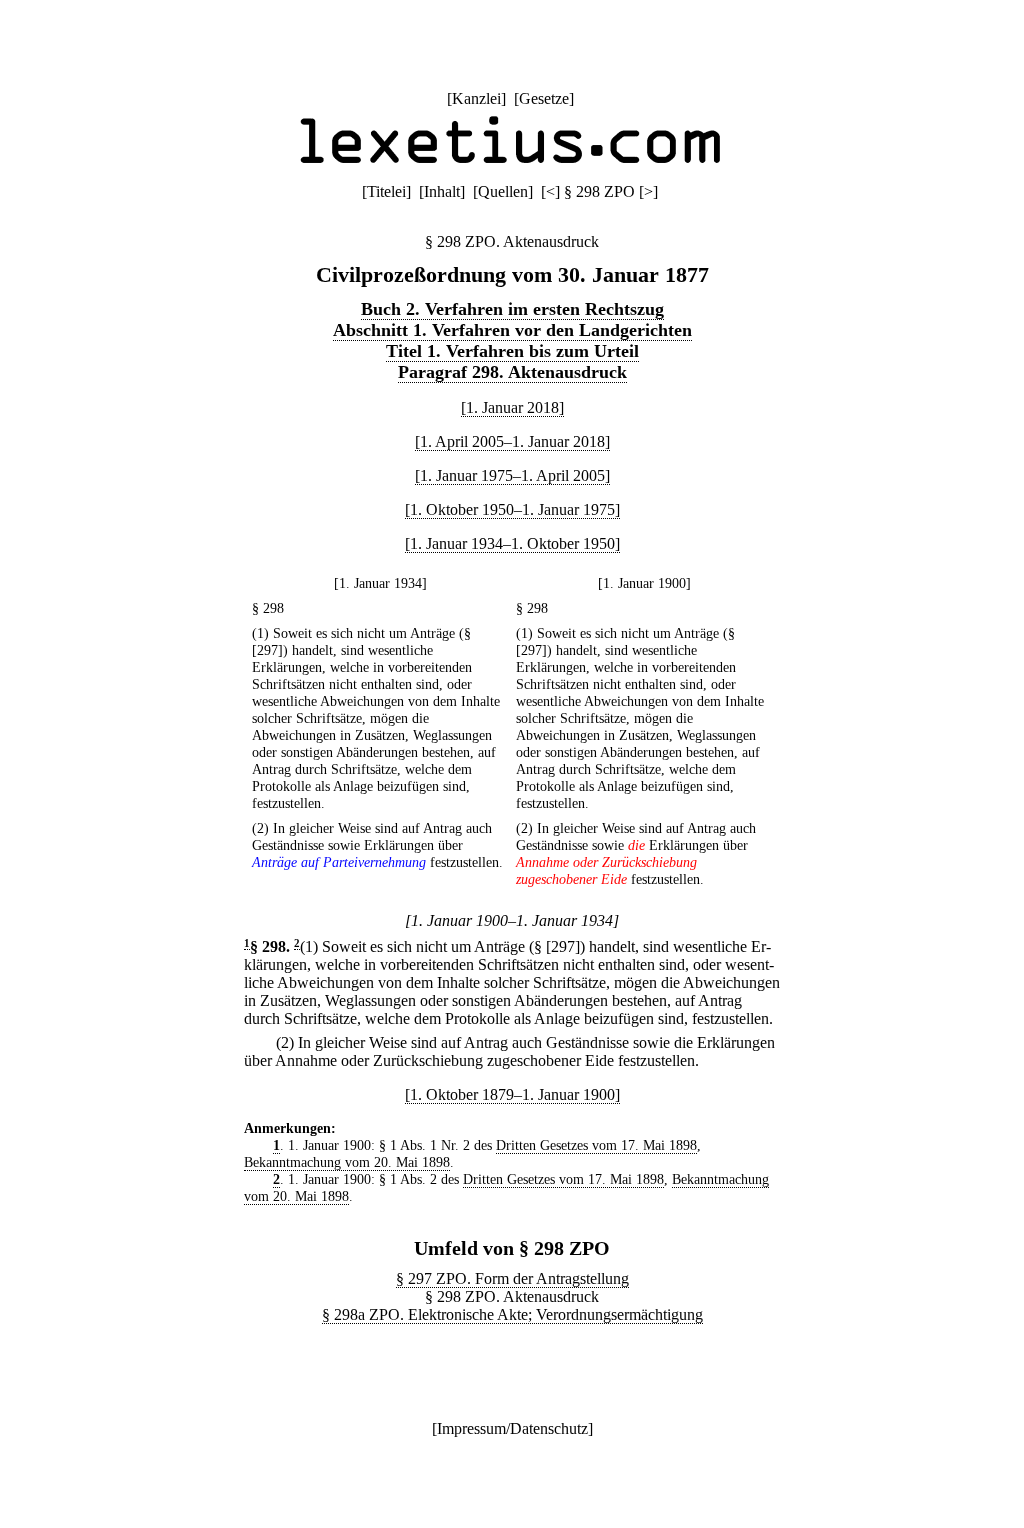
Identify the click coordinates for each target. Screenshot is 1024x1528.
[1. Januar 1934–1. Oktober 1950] (512, 543)
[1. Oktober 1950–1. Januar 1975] (512, 509)
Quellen (503, 191)
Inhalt (442, 191)
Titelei (386, 191)
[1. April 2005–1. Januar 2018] (512, 441)
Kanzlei (476, 98)
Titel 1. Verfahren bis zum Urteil (512, 351)
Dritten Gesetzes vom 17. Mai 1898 (596, 1145)
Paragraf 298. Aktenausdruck (512, 372)
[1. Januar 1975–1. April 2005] (512, 475)
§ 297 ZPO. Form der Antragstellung (512, 1278)
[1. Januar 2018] (512, 407)
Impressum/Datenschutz (512, 1428)
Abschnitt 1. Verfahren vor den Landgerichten (512, 330)
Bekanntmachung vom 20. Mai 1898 (347, 1162)
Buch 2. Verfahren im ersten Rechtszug (512, 309)
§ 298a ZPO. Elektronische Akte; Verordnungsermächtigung (512, 1314)
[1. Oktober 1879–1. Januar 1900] (512, 1094)
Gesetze (544, 98)
